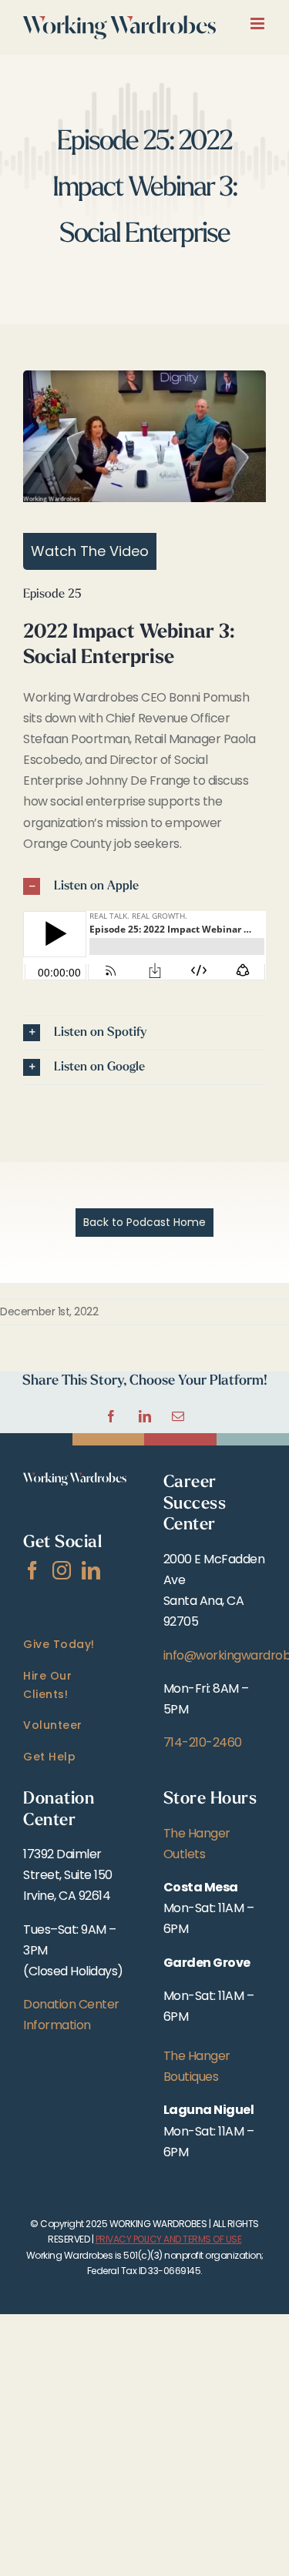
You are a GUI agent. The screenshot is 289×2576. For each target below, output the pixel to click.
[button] (144, 886)
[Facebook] (32, 1570)
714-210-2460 (203, 1742)
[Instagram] (62, 1570)
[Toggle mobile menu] (259, 23)
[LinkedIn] (91, 1570)
